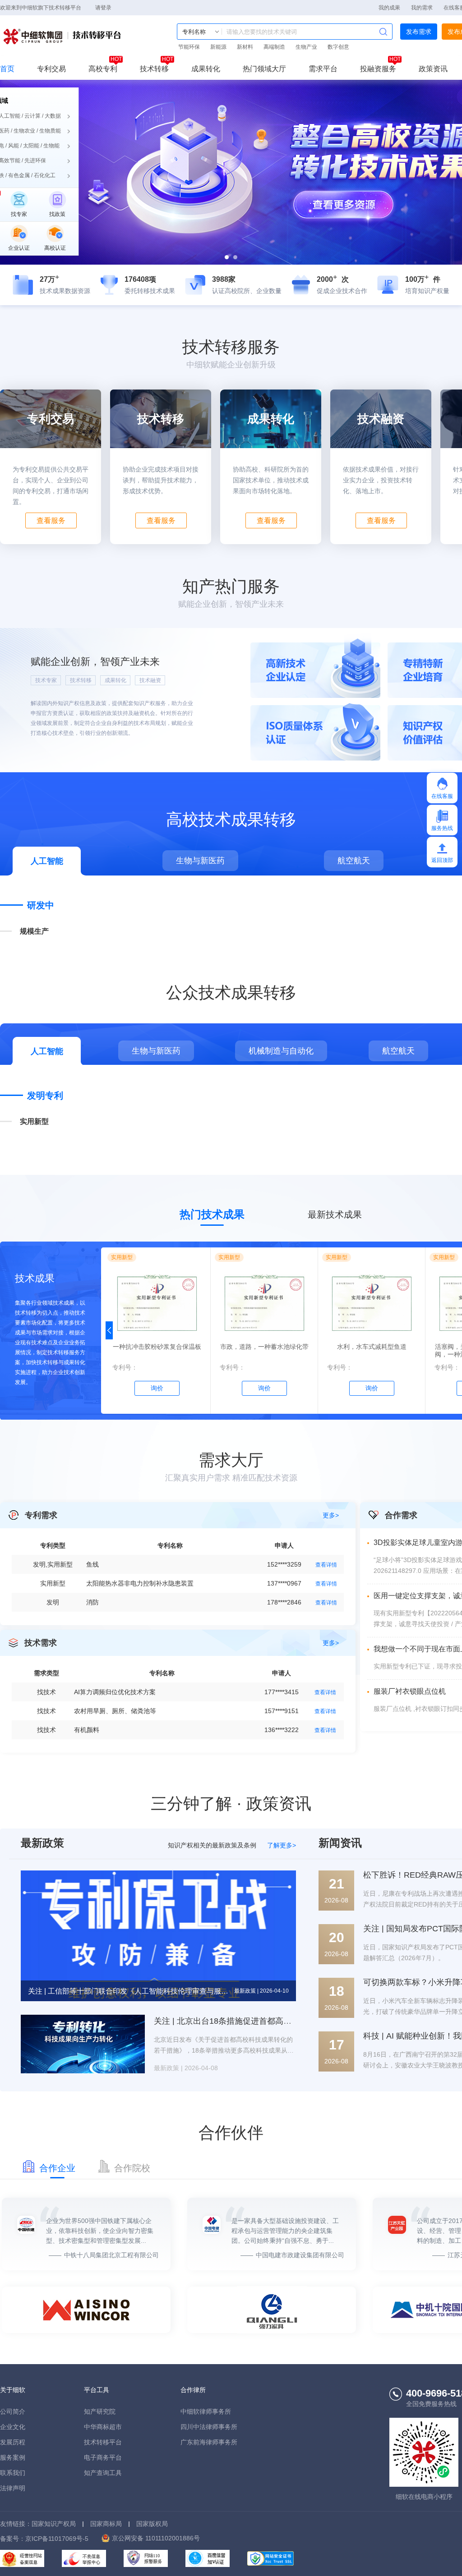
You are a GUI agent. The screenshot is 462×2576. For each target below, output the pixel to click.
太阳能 (31, 146)
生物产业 (306, 47)
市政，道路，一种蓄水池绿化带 (264, 1347)
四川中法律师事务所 (209, 2427)
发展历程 (13, 2442)
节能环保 (189, 47)
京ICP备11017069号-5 (57, 2539)
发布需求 (419, 32)
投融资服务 (378, 69)
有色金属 (19, 175)
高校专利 (103, 69)
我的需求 (422, 8)
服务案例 (13, 2457)
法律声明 (13, 2488)
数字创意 (338, 47)
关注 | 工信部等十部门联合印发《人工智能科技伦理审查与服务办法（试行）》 (129, 1991)
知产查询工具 (103, 2473)
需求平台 (323, 69)
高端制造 (274, 47)
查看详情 (326, 1565)
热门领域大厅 (264, 69)
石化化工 (45, 175)
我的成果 (389, 8)
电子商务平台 (103, 2457)
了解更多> (282, 1845)
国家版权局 (152, 2524)
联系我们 (13, 2473)
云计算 (32, 116)
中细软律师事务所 (206, 2411)
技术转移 (154, 69)
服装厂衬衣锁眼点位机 (410, 1691)
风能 (14, 146)
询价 (157, 1388)
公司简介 (13, 2411)
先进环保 (35, 160)
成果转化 (206, 69)
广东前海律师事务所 (209, 2442)
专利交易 (51, 69)
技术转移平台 (63, 37)
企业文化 (13, 2427)
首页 (7, 69)
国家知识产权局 (54, 2524)
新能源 (218, 47)
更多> (331, 1515)
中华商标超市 (103, 2427)
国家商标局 (106, 2524)
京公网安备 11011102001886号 (156, 2538)
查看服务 (51, 520)
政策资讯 (433, 69)
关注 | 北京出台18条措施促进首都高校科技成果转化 (247, 2021)
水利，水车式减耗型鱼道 (372, 1347)
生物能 (51, 146)
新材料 (245, 47)
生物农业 (24, 131)
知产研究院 (100, 2411)
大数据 (53, 116)
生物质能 (50, 131)
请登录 (103, 8)
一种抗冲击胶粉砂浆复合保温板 (157, 1347)
